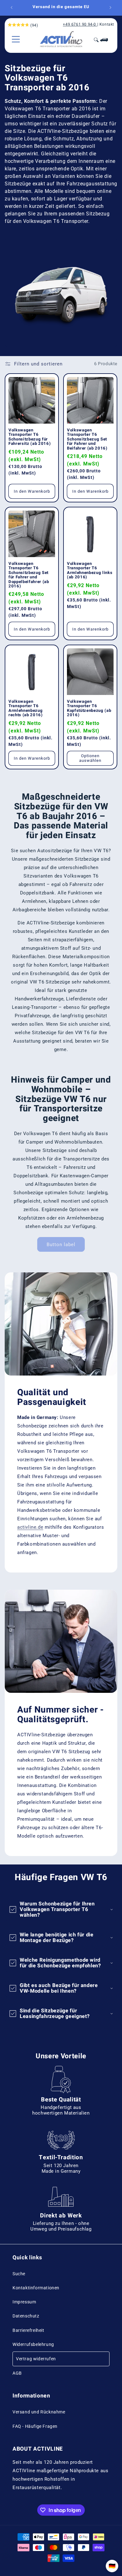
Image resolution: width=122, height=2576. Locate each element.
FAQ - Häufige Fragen (35, 2426)
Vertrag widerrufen (36, 2359)
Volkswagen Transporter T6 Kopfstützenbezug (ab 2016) (89, 708)
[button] (16, 39)
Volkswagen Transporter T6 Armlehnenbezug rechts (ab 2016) (26, 708)
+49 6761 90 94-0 (79, 24)
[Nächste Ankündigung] (110, 8)
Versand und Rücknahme (39, 2412)
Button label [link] (61, 1245)
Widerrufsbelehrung (33, 2344)
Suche (19, 2274)
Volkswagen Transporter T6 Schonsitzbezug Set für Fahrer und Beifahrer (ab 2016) (87, 439)
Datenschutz (26, 2316)
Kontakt (107, 24)
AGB (17, 2373)
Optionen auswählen (90, 758)
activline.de (30, 1527)
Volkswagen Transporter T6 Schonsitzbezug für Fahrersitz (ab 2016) (30, 437)
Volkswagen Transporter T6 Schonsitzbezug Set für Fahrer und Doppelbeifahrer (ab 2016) (29, 575)
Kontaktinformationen (36, 2288)
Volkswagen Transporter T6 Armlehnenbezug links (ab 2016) (90, 571)
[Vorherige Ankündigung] (12, 8)
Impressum (24, 2302)
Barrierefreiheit (28, 2330)
